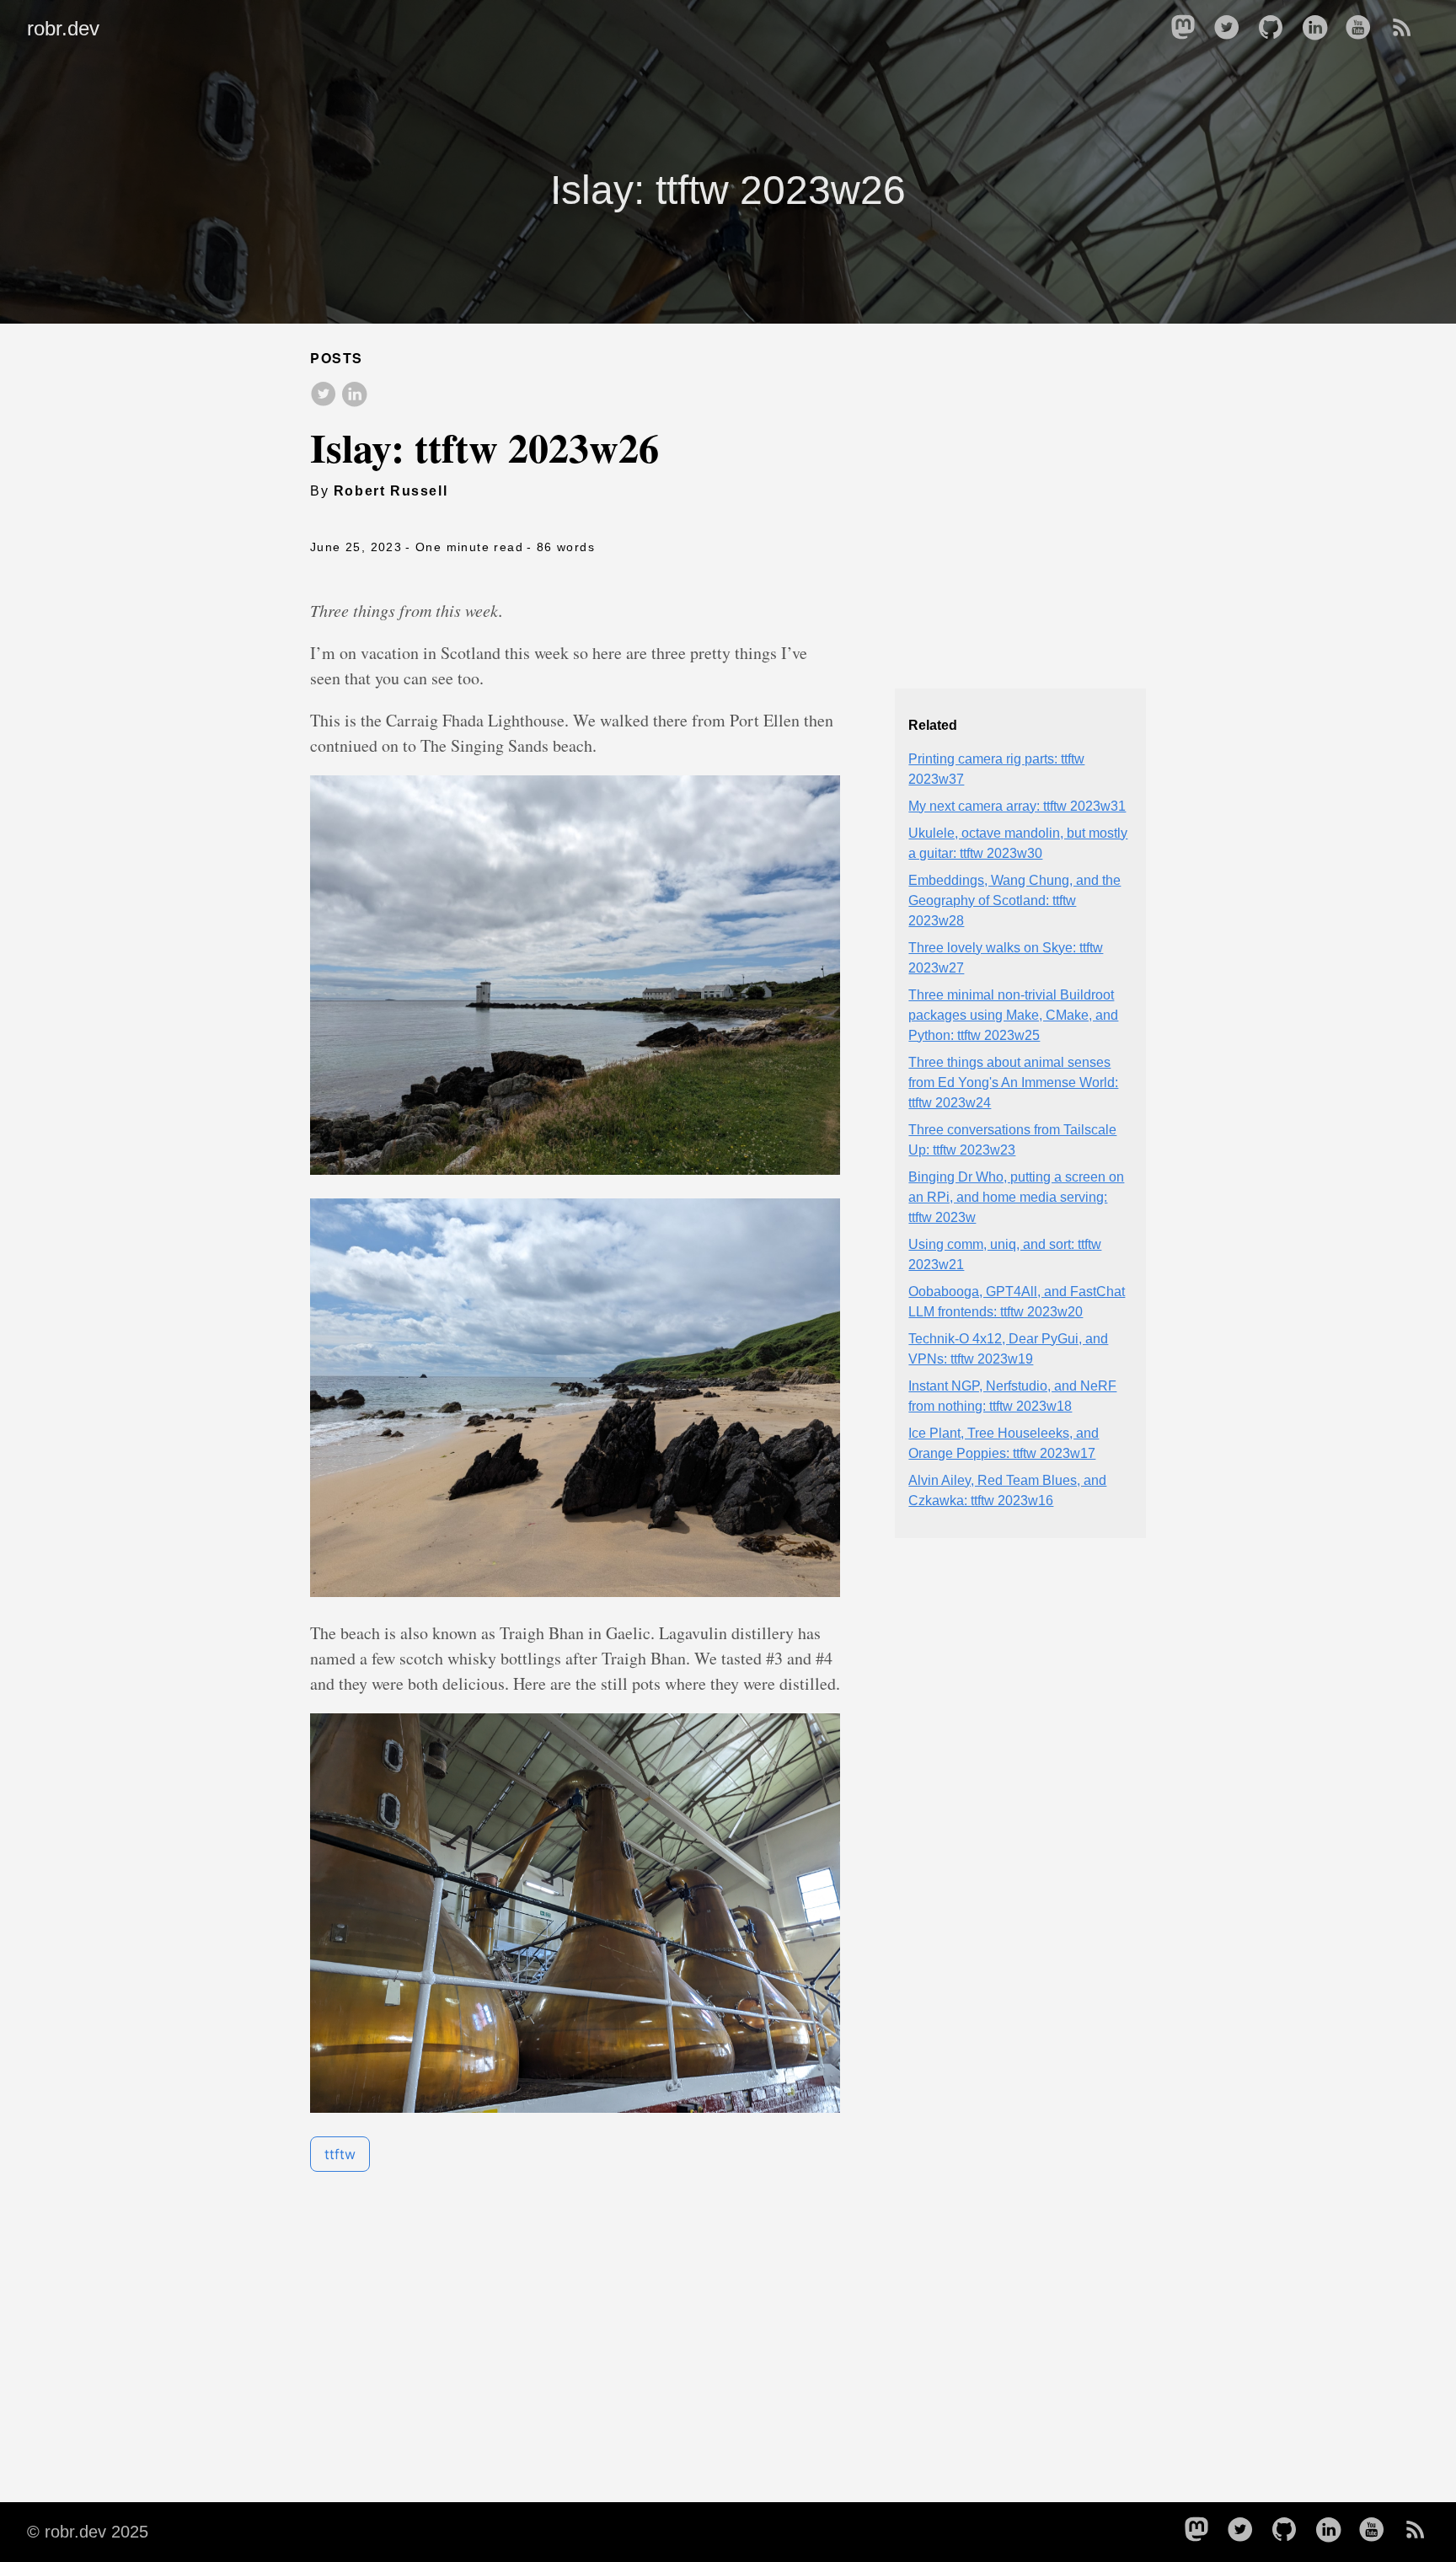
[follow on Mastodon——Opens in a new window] (1188, 29)
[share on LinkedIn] (354, 395)
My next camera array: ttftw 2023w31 (1017, 806)
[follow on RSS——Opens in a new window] (1407, 29)
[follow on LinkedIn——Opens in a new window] (1319, 29)
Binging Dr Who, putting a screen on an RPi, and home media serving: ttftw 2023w (1016, 1197)
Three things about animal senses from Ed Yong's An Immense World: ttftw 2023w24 (1013, 1083)
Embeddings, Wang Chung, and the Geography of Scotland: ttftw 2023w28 (1014, 900)
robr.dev (63, 28)
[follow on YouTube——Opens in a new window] (1363, 29)
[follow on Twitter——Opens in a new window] (1232, 29)
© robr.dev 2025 (88, 2532)
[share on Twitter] (324, 395)
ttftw (340, 2154)
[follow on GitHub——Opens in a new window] (1276, 29)
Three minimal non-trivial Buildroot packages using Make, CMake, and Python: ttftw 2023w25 (1013, 1015)
